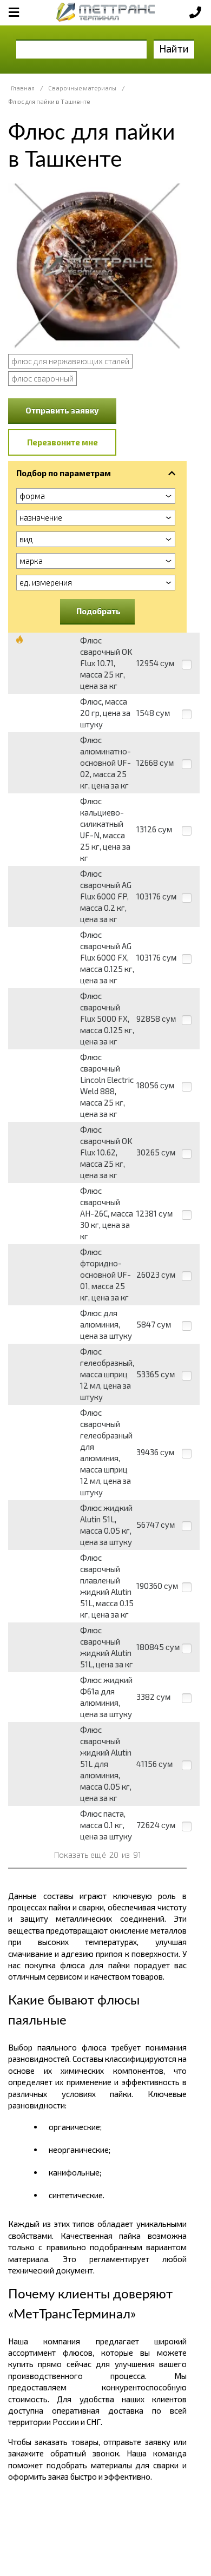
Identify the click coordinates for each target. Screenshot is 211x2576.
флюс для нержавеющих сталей (70, 361)
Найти (174, 48)
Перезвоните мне (62, 442)
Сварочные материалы (82, 88)
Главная (23, 88)
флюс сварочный (42, 378)
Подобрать (98, 611)
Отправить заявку (62, 410)
